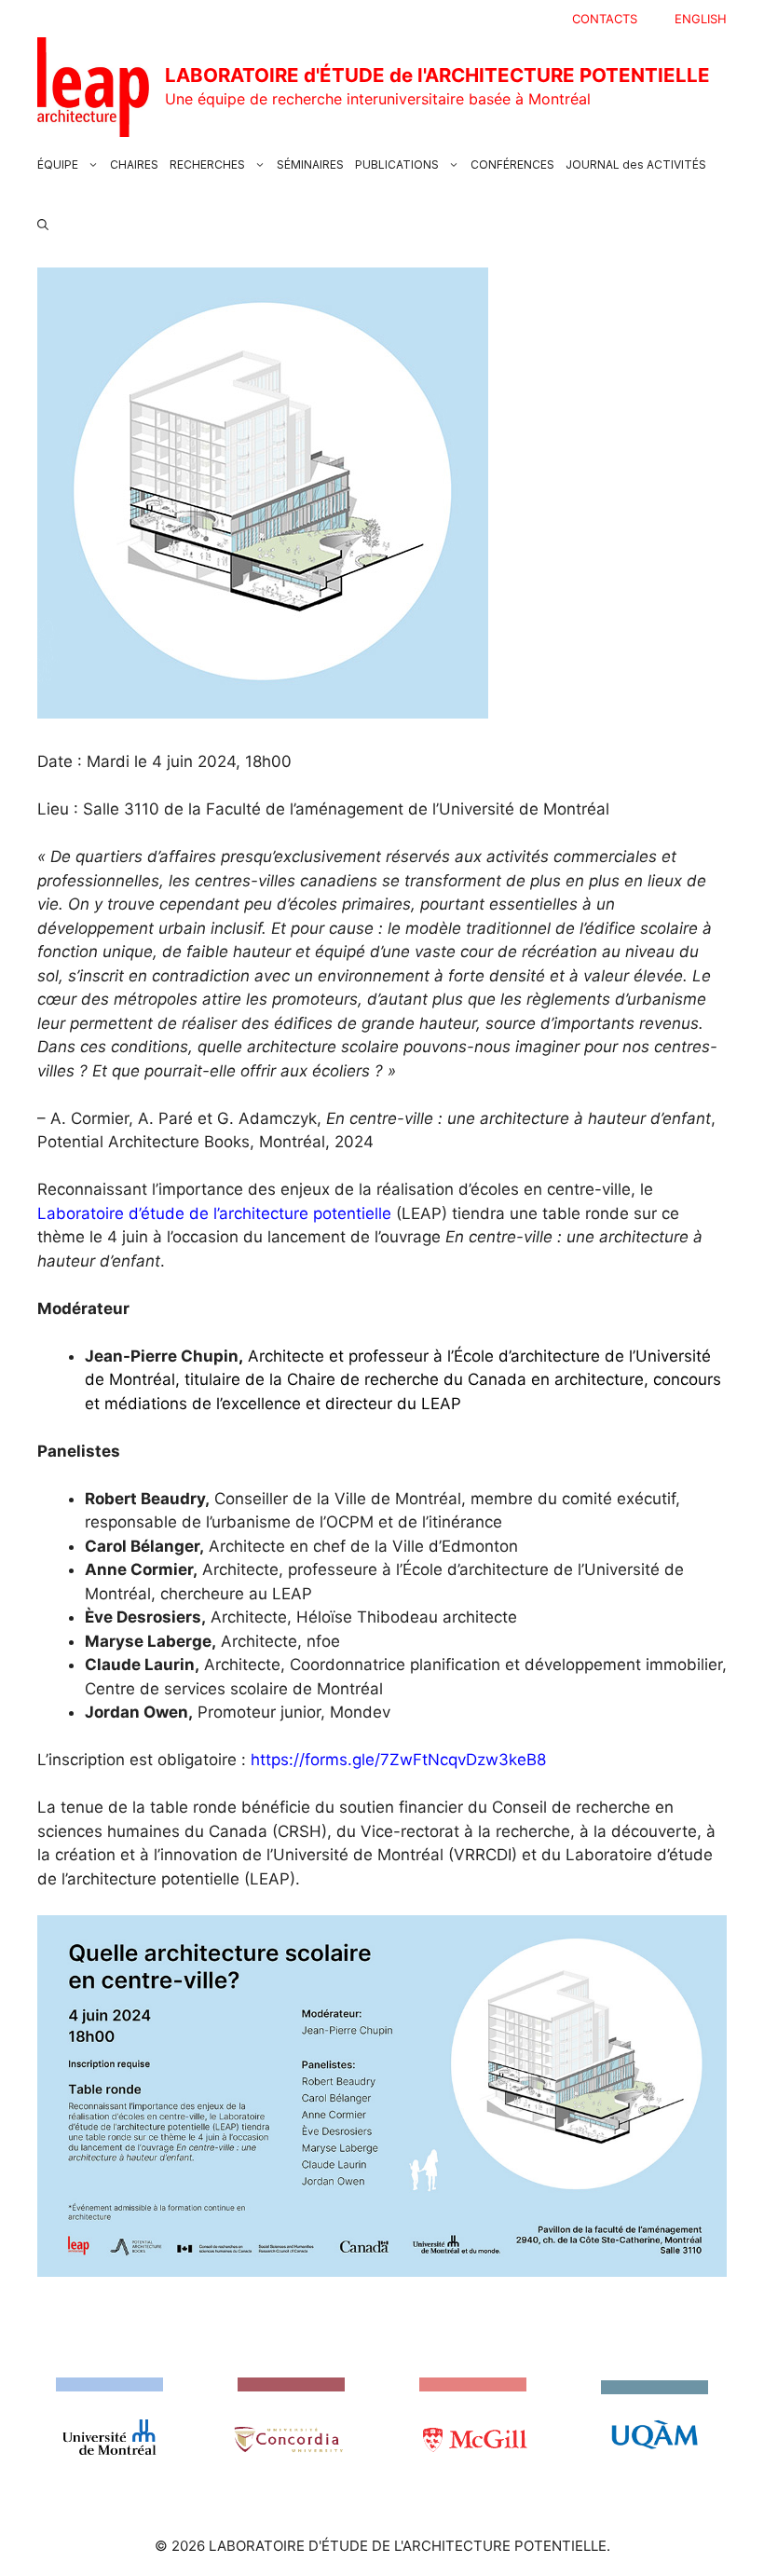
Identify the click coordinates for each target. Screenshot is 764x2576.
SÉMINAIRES (310, 164)
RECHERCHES (207, 164)
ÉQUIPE (58, 164)
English (701, 19)
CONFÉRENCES (512, 164)
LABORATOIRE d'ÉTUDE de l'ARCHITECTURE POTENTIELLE (437, 75)
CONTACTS (605, 19)
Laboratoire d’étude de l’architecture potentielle (214, 1213)
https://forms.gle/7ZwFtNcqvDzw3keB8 (398, 1760)
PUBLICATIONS (397, 164)
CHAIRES (134, 164)
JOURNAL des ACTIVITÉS (636, 164)
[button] (43, 221)
